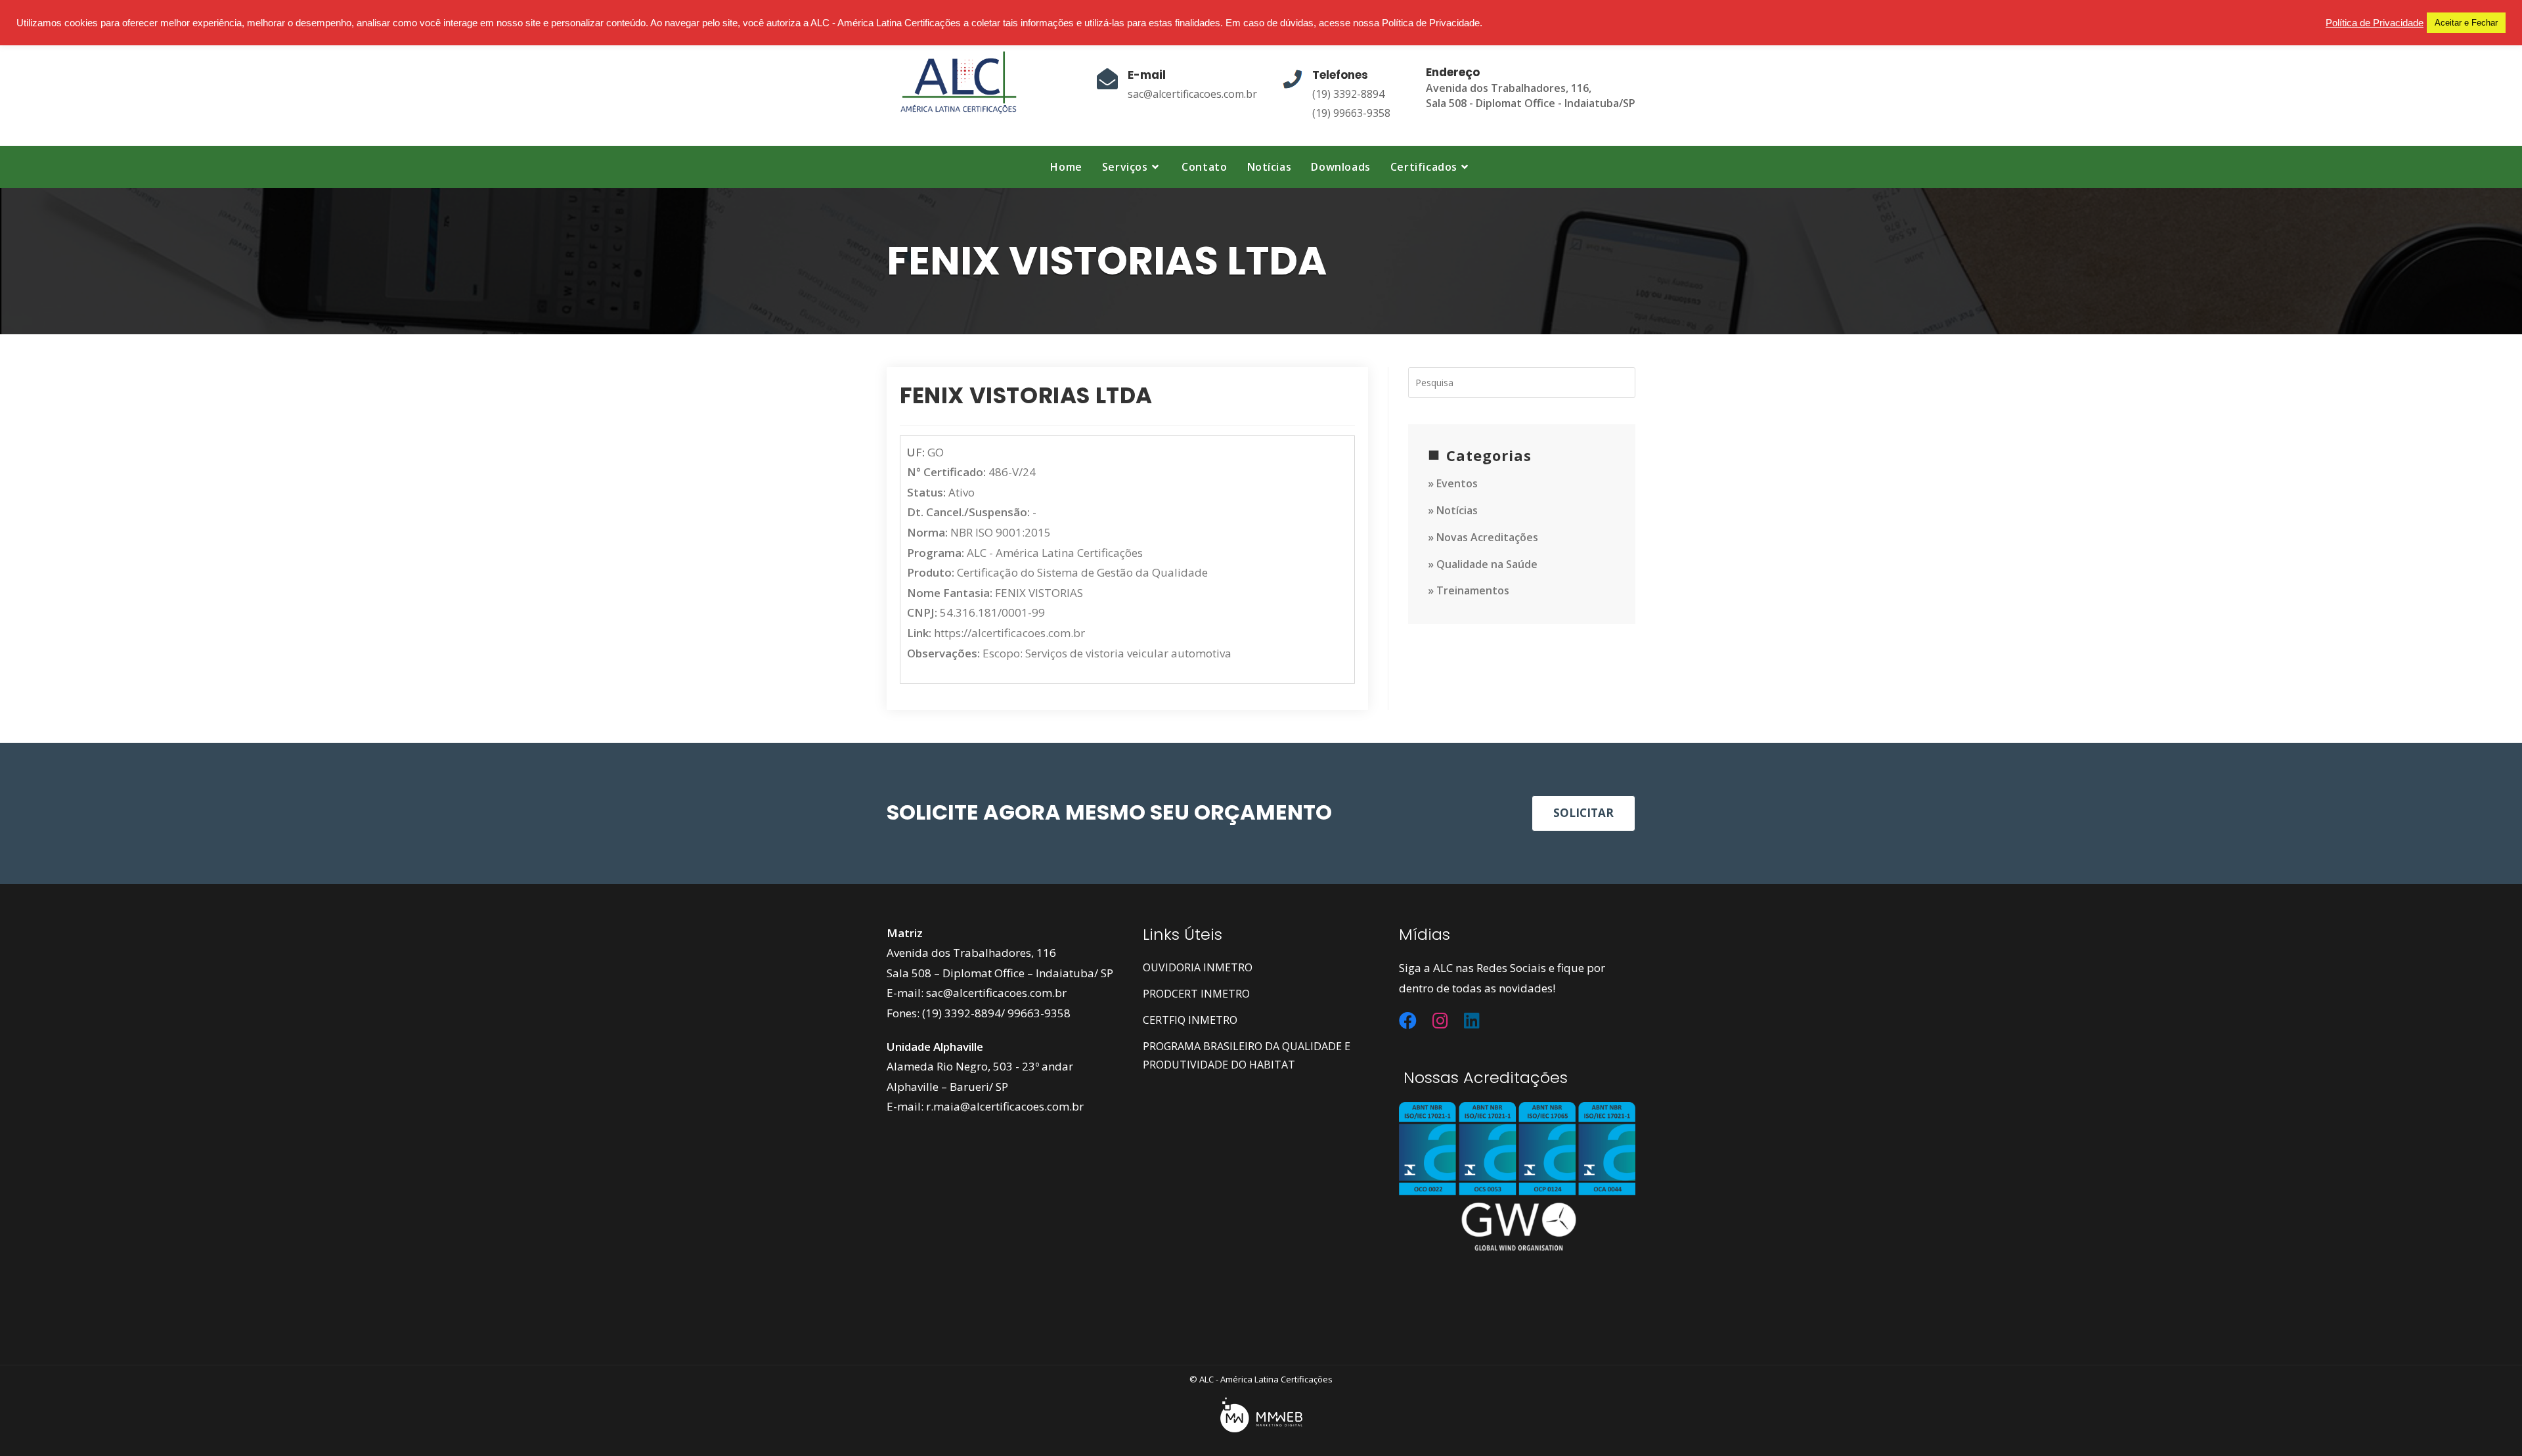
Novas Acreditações (1487, 537)
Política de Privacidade (2375, 23)
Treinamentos (1473, 590)
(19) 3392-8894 (1348, 94)
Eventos (1457, 483)
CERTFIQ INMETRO (1190, 1020)
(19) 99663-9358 (1351, 113)
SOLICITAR (1583, 813)
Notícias (1457, 510)
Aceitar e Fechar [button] (2466, 23)
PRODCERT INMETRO (1196, 994)
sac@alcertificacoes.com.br (1192, 94)
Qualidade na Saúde (1487, 564)
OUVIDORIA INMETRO (1198, 967)
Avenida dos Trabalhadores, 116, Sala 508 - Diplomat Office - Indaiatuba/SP (1531, 96)
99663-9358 (1039, 1013)
